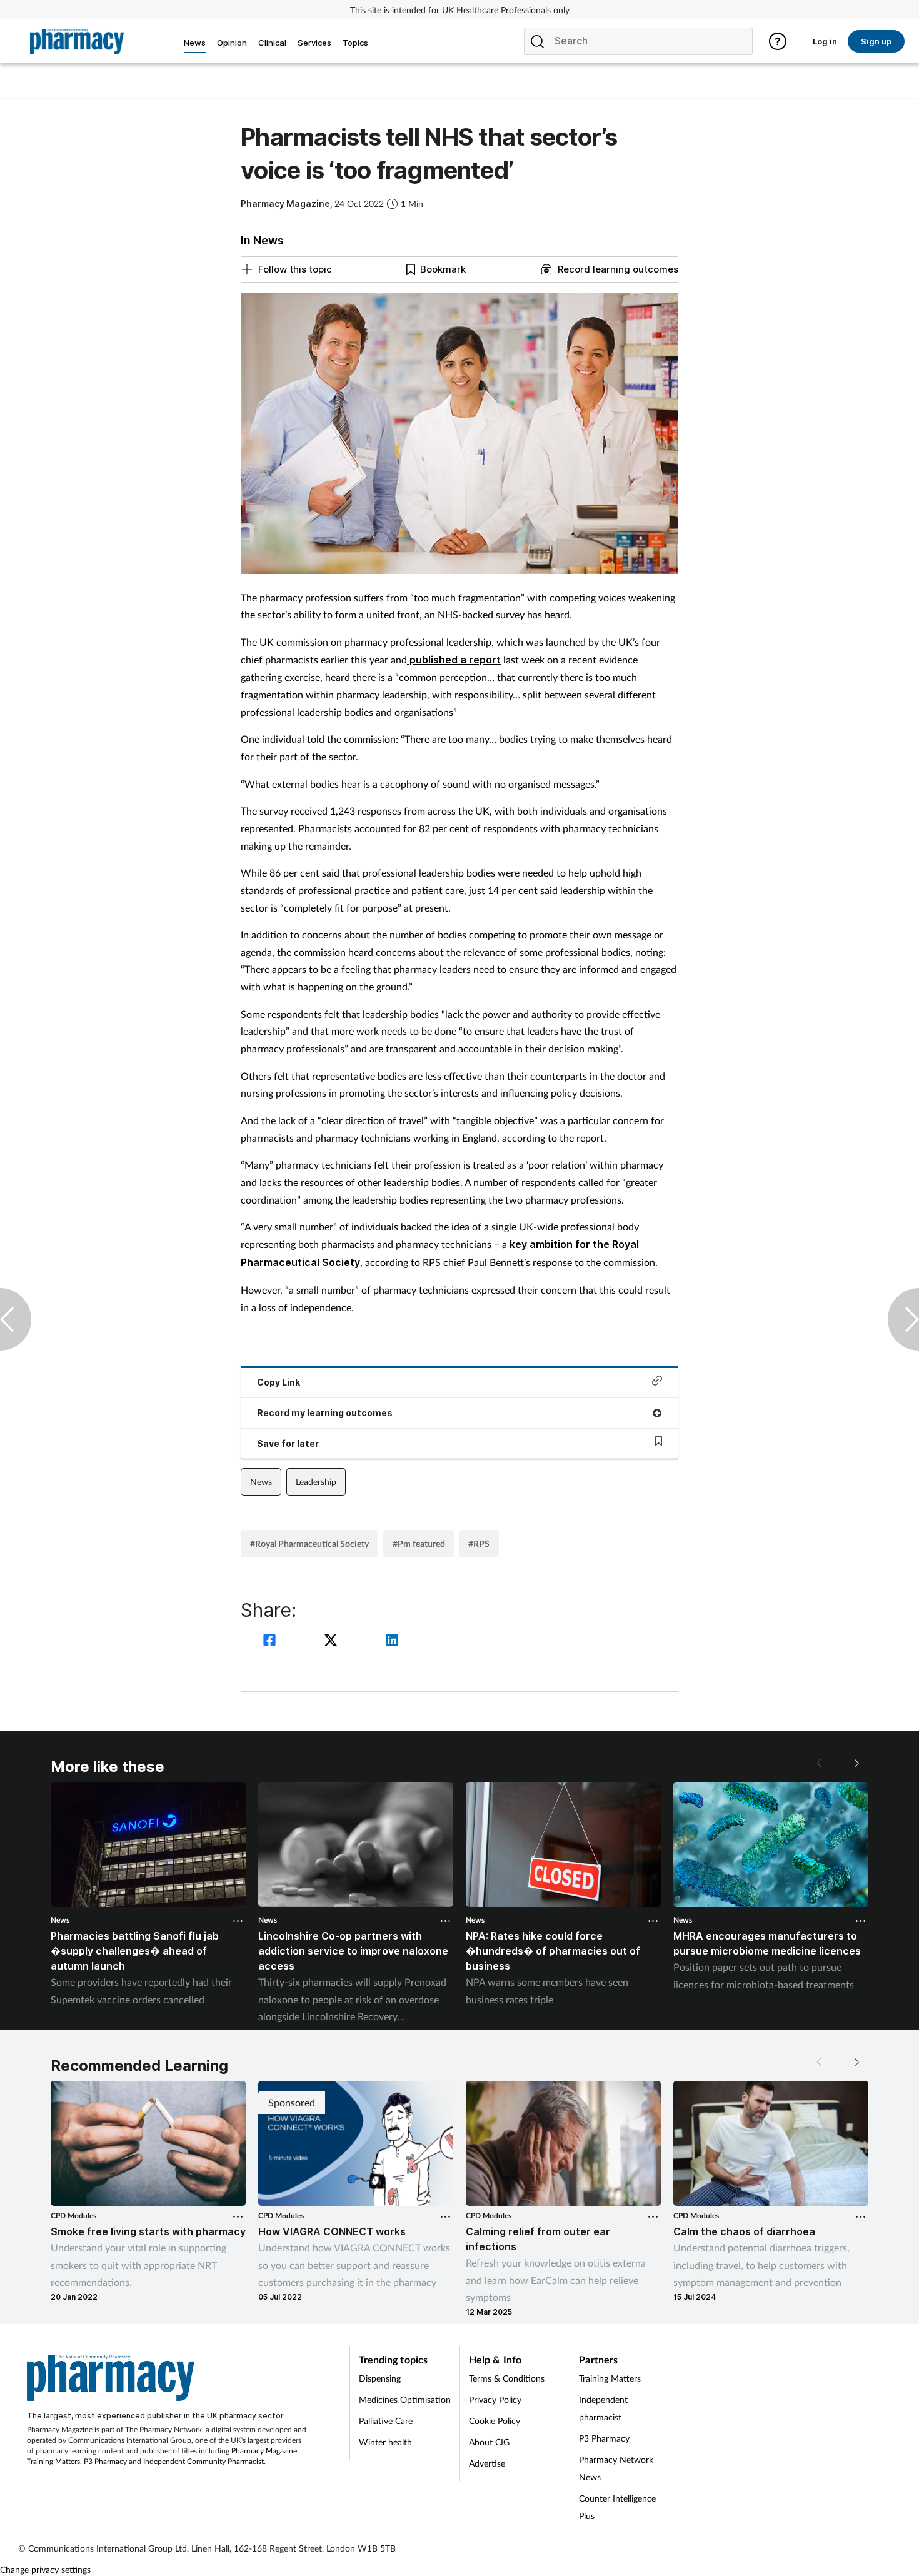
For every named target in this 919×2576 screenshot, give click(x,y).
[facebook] (271, 1642)
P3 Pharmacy (105, 2461)
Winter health (385, 2442)
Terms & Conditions (507, 2378)
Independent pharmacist (603, 2408)
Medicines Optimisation (405, 2399)
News (261, 1482)
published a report (454, 660)
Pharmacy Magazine (264, 2451)
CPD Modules (73, 2216)
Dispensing (380, 2378)
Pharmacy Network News (616, 2468)
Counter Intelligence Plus (617, 2507)
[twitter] (333, 1642)
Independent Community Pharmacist (203, 2461)
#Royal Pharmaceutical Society (309, 1543)
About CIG (489, 2442)
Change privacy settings (45, 2569)
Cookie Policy (495, 2421)
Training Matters (53, 2461)
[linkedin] (392, 1642)
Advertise (487, 2463)
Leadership (316, 1482)
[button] (856, 1763)
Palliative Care (386, 2421)
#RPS (479, 1543)
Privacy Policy (495, 2399)
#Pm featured (419, 1543)
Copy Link (279, 1382)
